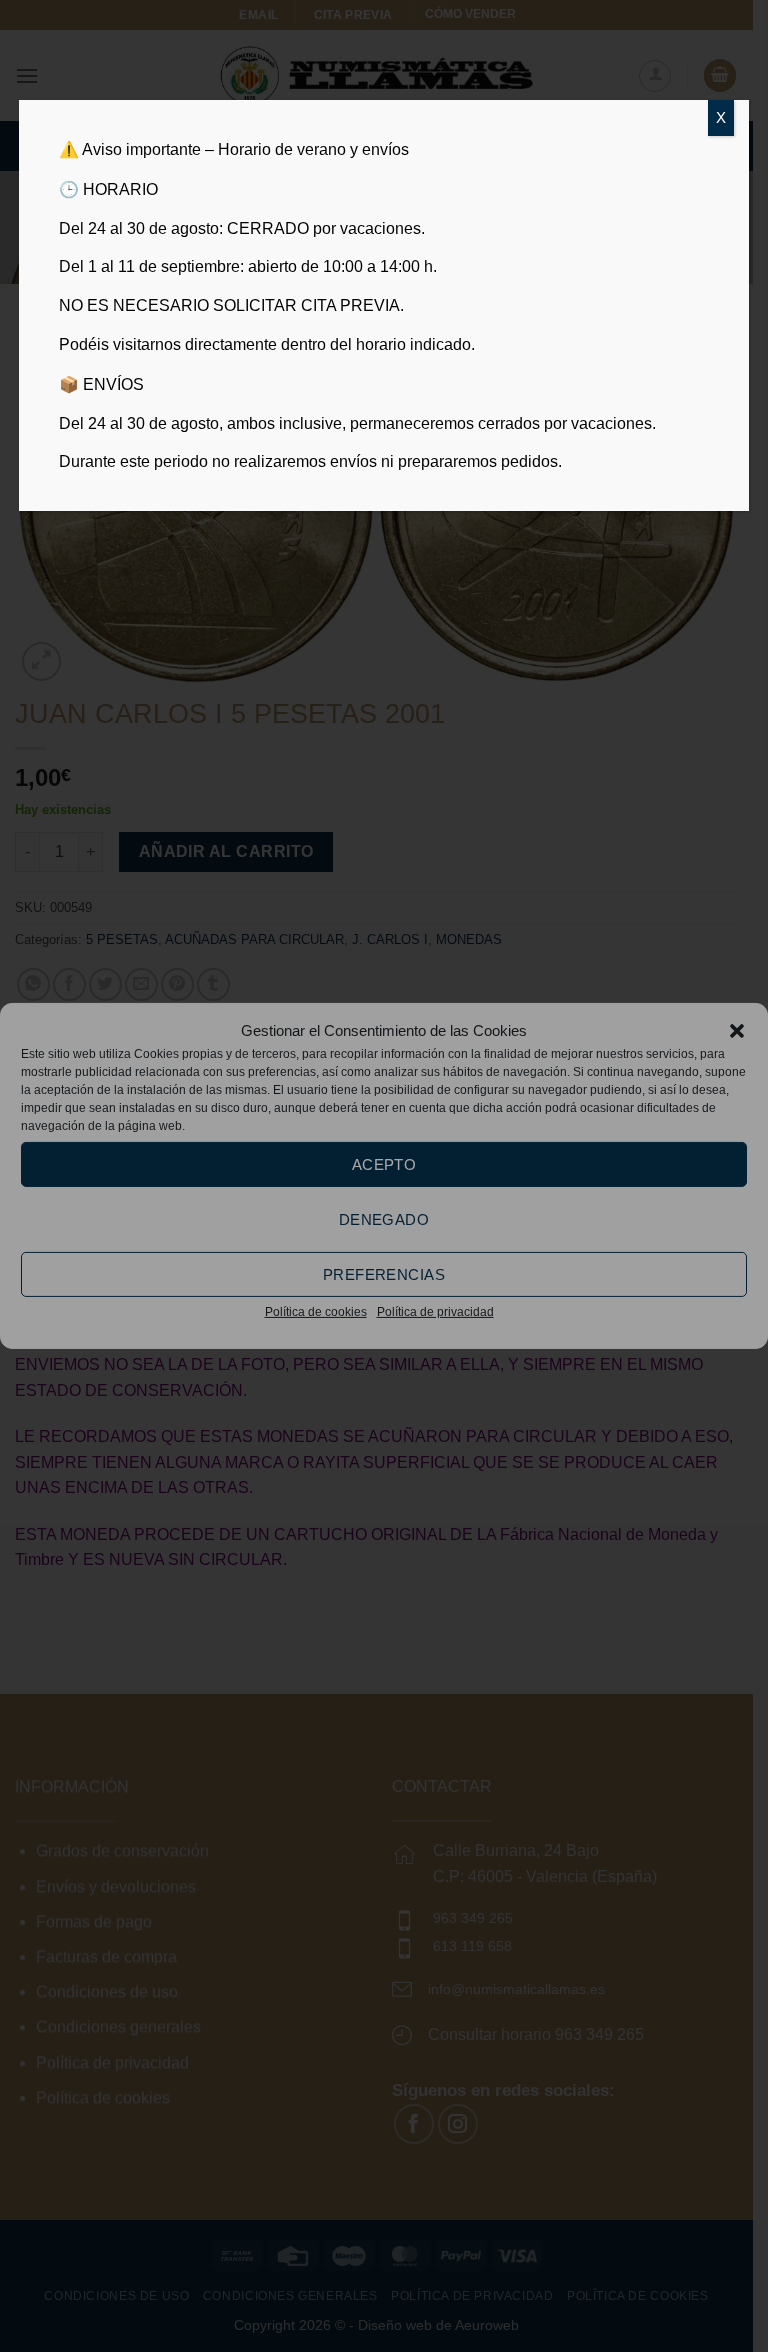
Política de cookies (316, 1312)
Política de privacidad (435, 1312)
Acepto (384, 1163)
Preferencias (384, 1273)
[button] (737, 1031)
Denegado (384, 1218)
